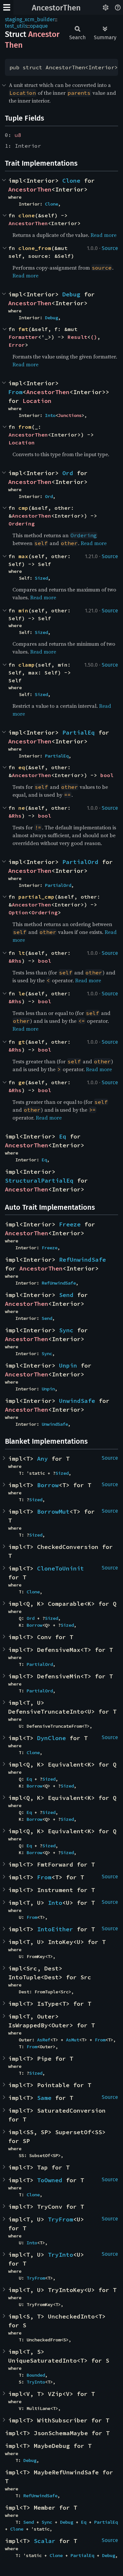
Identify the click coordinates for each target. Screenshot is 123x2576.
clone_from (35, 248)
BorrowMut (53, 1512)
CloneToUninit (61, 1568)
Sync (66, 1330)
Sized (41, 578)
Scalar (45, 2541)
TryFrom (61, 2219)
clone (27, 215)
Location (37, 401)
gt (22, 1042)
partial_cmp (36, 897)
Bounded (36, 2375)
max (23, 556)
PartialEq (79, 732)
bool (107, 775)
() (94, 337)
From (15, 392)
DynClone (51, 1738)
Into (50, 415)
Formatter (23, 337)
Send (66, 1295)
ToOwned (50, 2180)
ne (22, 808)
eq (22, 767)
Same (44, 2098)
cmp (23, 508)
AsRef (44, 2040)
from (25, 427)
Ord (68, 473)
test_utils (16, 26)
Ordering (22, 524)
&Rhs (15, 816)
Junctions (70, 415)
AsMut (72, 2040)
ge (22, 1082)
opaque (39, 26)
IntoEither (55, 1929)
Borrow (48, 1485)
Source (110, 248)
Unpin (68, 1365)
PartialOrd (80, 862)
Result (77, 337)
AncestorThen (56, 8)
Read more (103, 235)
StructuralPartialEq (39, 1180)
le (22, 993)
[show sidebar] (7, 7)
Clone (71, 181)
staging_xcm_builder (30, 19)
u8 (18, 135)
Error (17, 345)
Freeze (70, 1224)
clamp (27, 665)
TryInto (61, 2255)
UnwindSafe (77, 1401)
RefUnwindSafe (82, 1260)
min (23, 610)
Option (18, 912)
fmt (23, 329)
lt (22, 953)
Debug (71, 294)
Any (42, 1459)
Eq (63, 1136)
